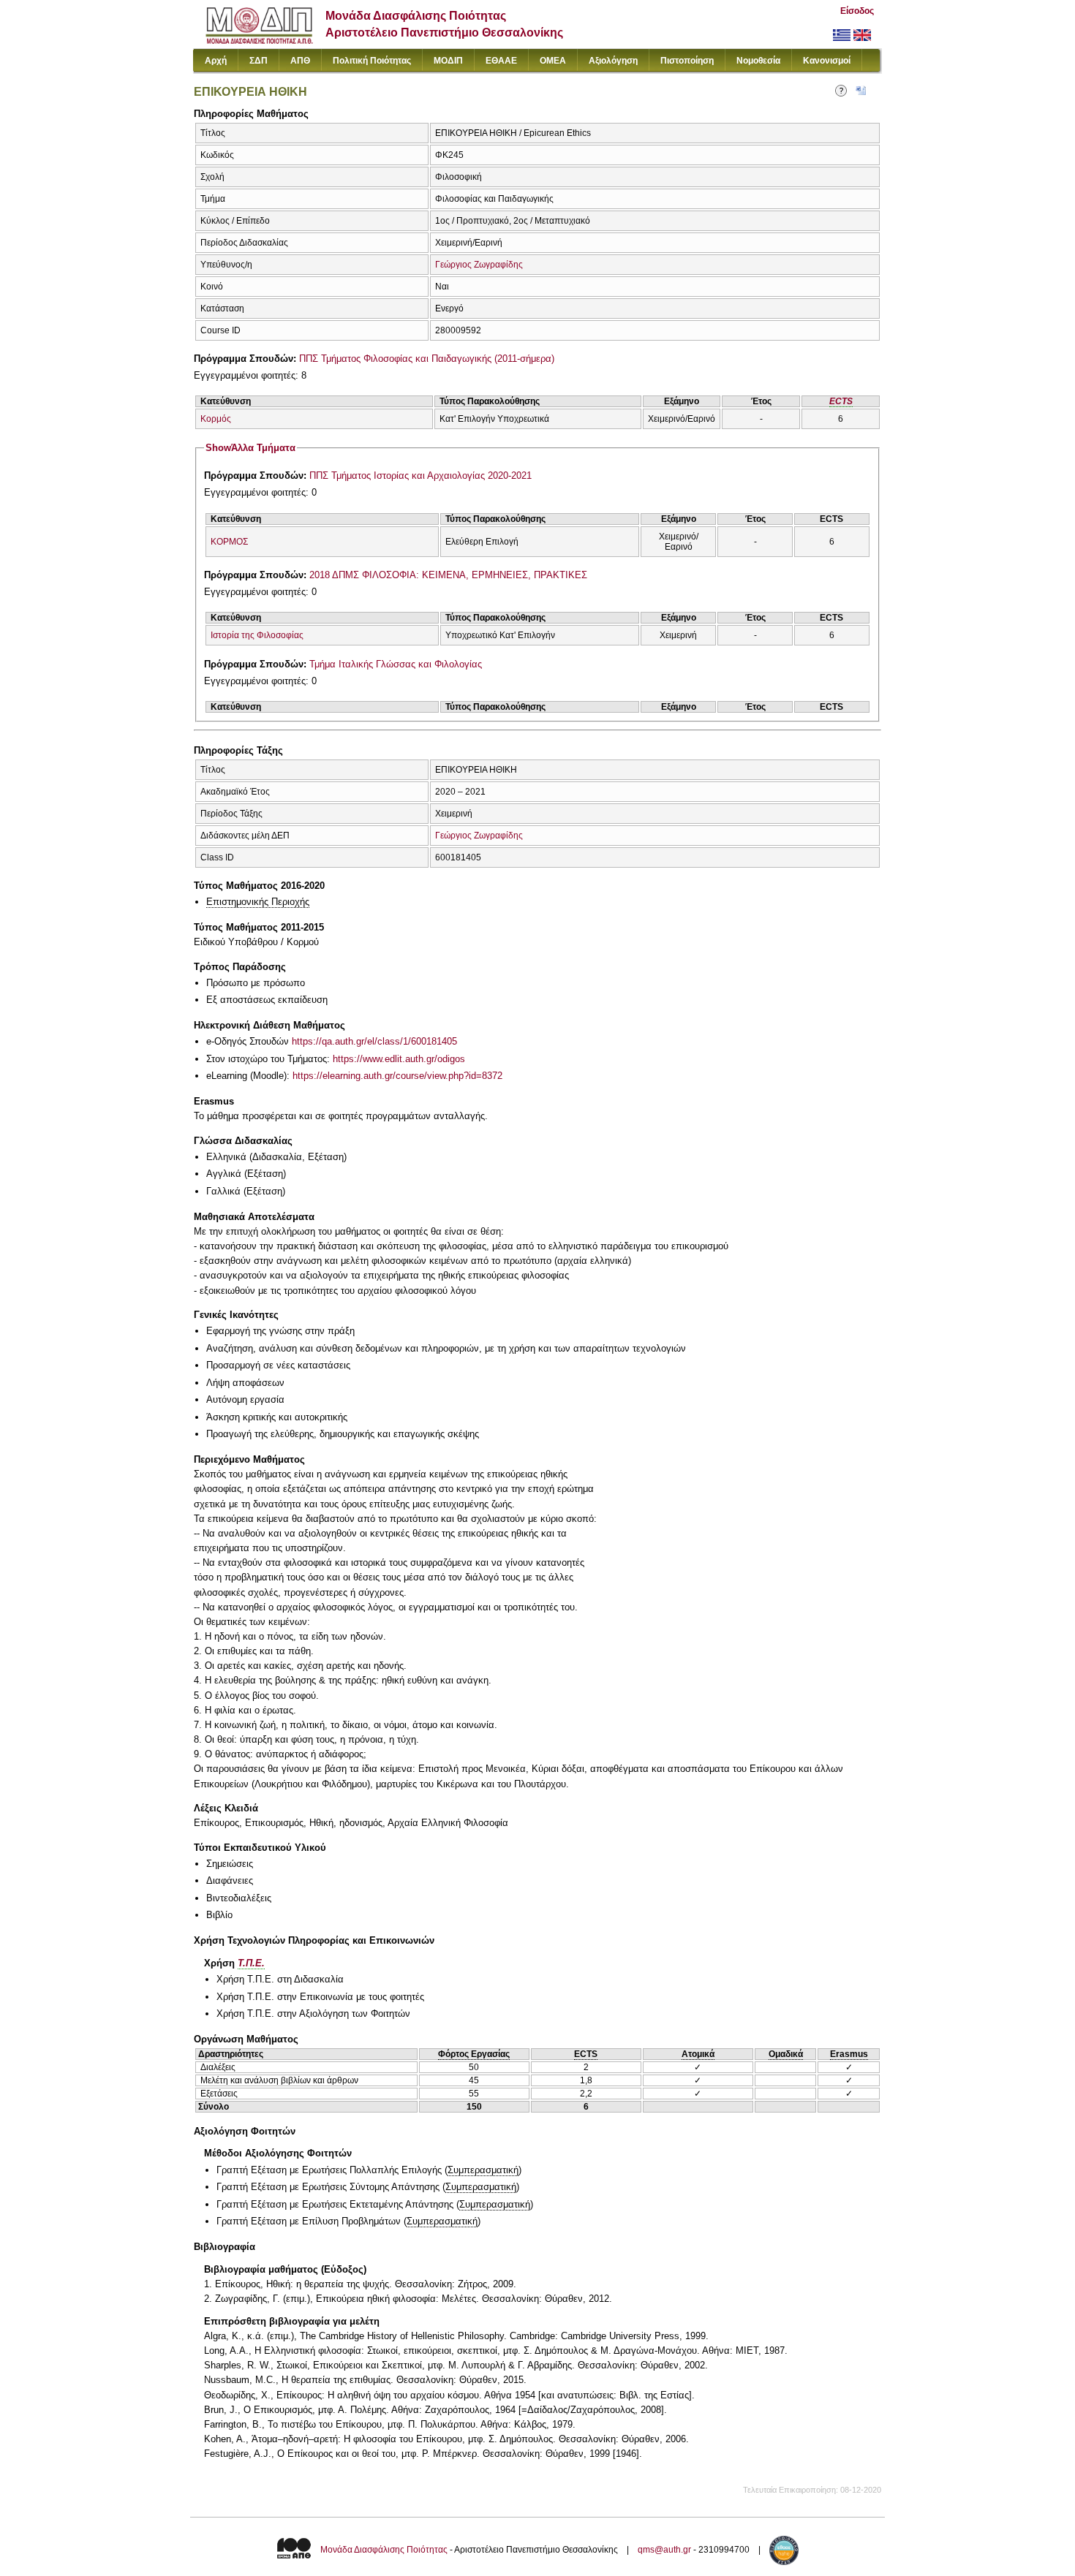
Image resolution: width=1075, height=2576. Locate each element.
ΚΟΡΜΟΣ (229, 542)
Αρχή (216, 61)
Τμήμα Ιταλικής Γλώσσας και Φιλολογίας (396, 664)
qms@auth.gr (664, 2550)
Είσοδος (857, 11)
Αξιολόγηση (613, 61)
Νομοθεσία (758, 61)
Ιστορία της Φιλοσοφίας (257, 635)
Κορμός (216, 419)
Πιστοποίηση (687, 61)
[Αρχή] (259, 41)
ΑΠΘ (300, 61)
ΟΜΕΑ (553, 61)
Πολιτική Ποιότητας (372, 61)
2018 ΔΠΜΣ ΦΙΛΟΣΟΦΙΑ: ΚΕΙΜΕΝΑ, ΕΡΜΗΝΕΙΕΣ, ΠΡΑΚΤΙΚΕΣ (448, 575)
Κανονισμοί (827, 61)
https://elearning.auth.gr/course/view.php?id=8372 (397, 1076)
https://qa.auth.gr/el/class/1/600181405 (374, 1041)
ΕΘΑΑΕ (501, 61)
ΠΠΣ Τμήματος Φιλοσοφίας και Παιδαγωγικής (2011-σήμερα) (427, 359)
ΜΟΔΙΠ (448, 61)
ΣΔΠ (259, 61)
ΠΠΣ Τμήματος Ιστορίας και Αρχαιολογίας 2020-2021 (420, 476)
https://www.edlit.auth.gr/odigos (399, 1059)
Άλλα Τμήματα (250, 448)
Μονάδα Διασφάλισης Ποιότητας (384, 2550)
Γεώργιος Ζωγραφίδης (479, 265)
